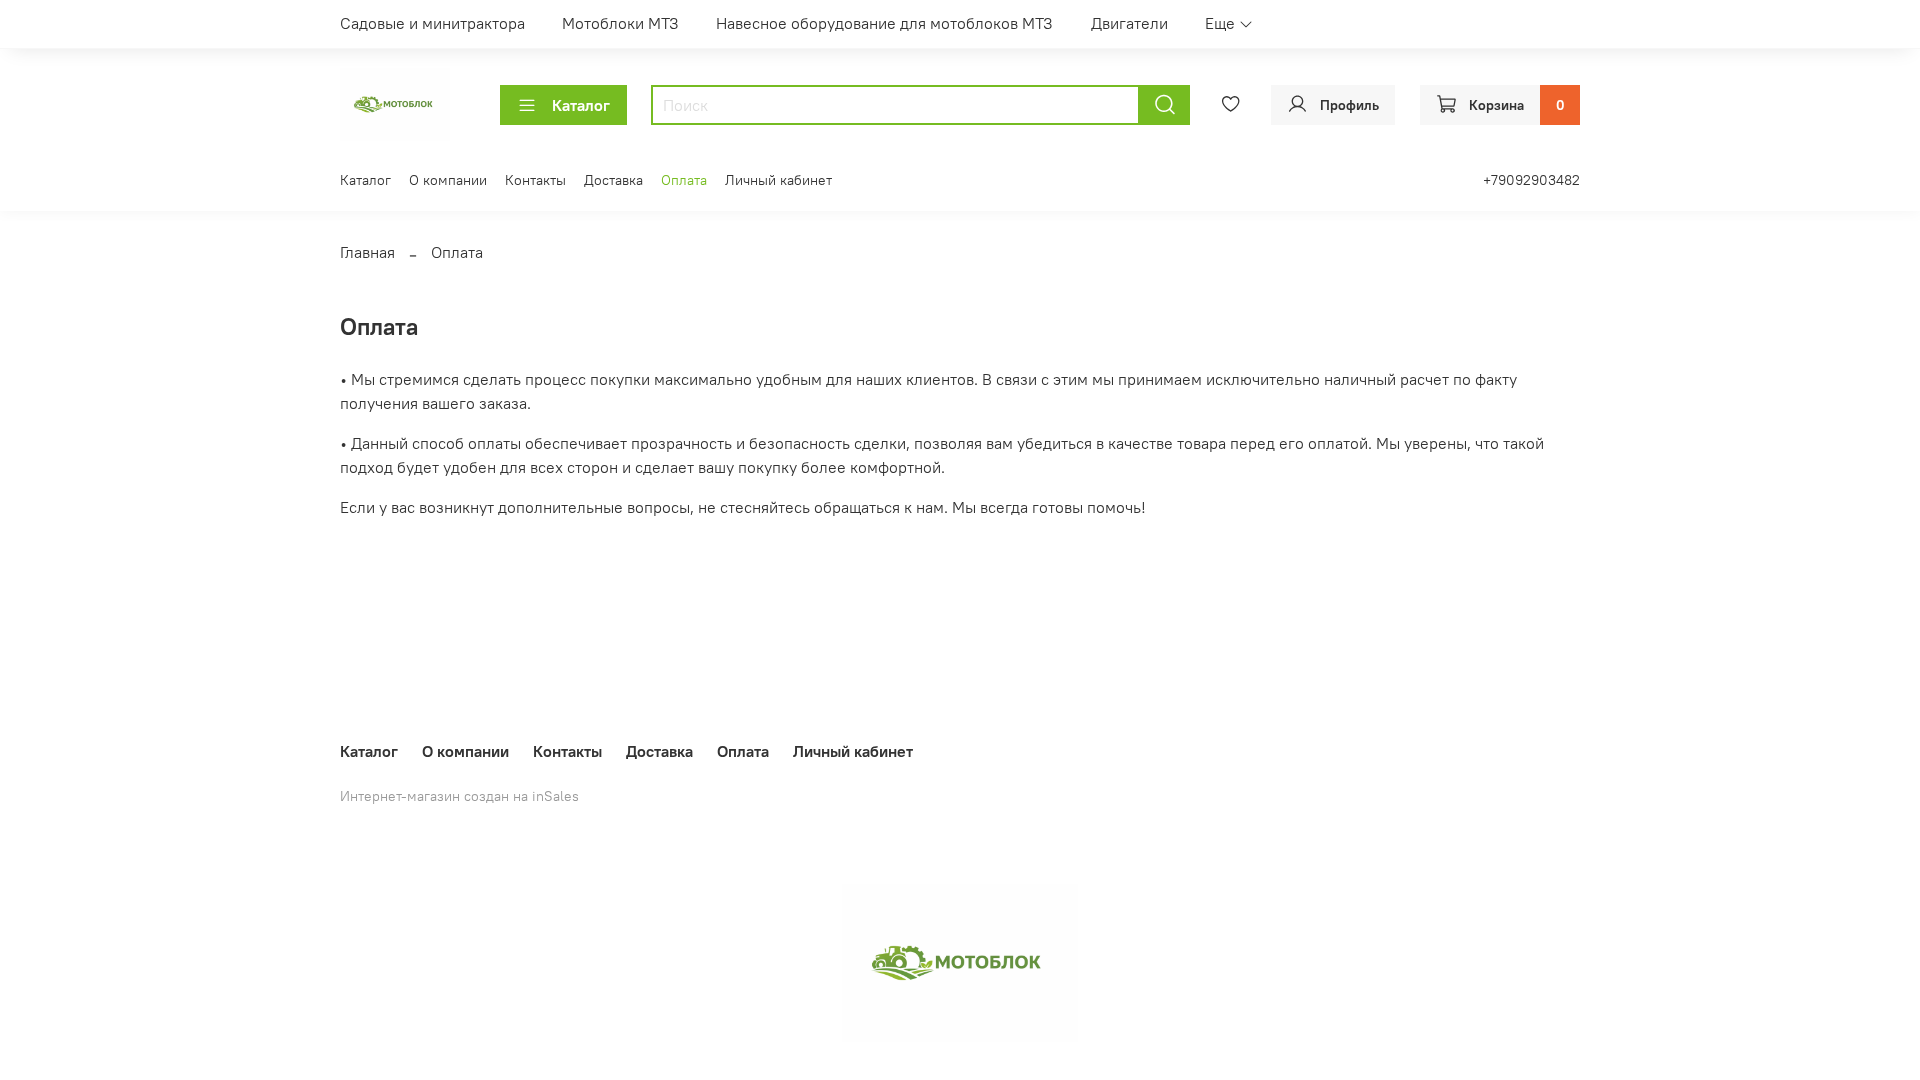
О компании (448, 180)
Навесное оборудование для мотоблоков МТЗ (884, 23)
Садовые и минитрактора (432, 23)
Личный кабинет (778, 180)
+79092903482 (1531, 180)
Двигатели (1129, 23)
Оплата (684, 180)
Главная (367, 252)
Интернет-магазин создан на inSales (459, 796)
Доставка (613, 180)
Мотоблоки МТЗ (620, 23)
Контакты (535, 180)
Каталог (581, 105)
